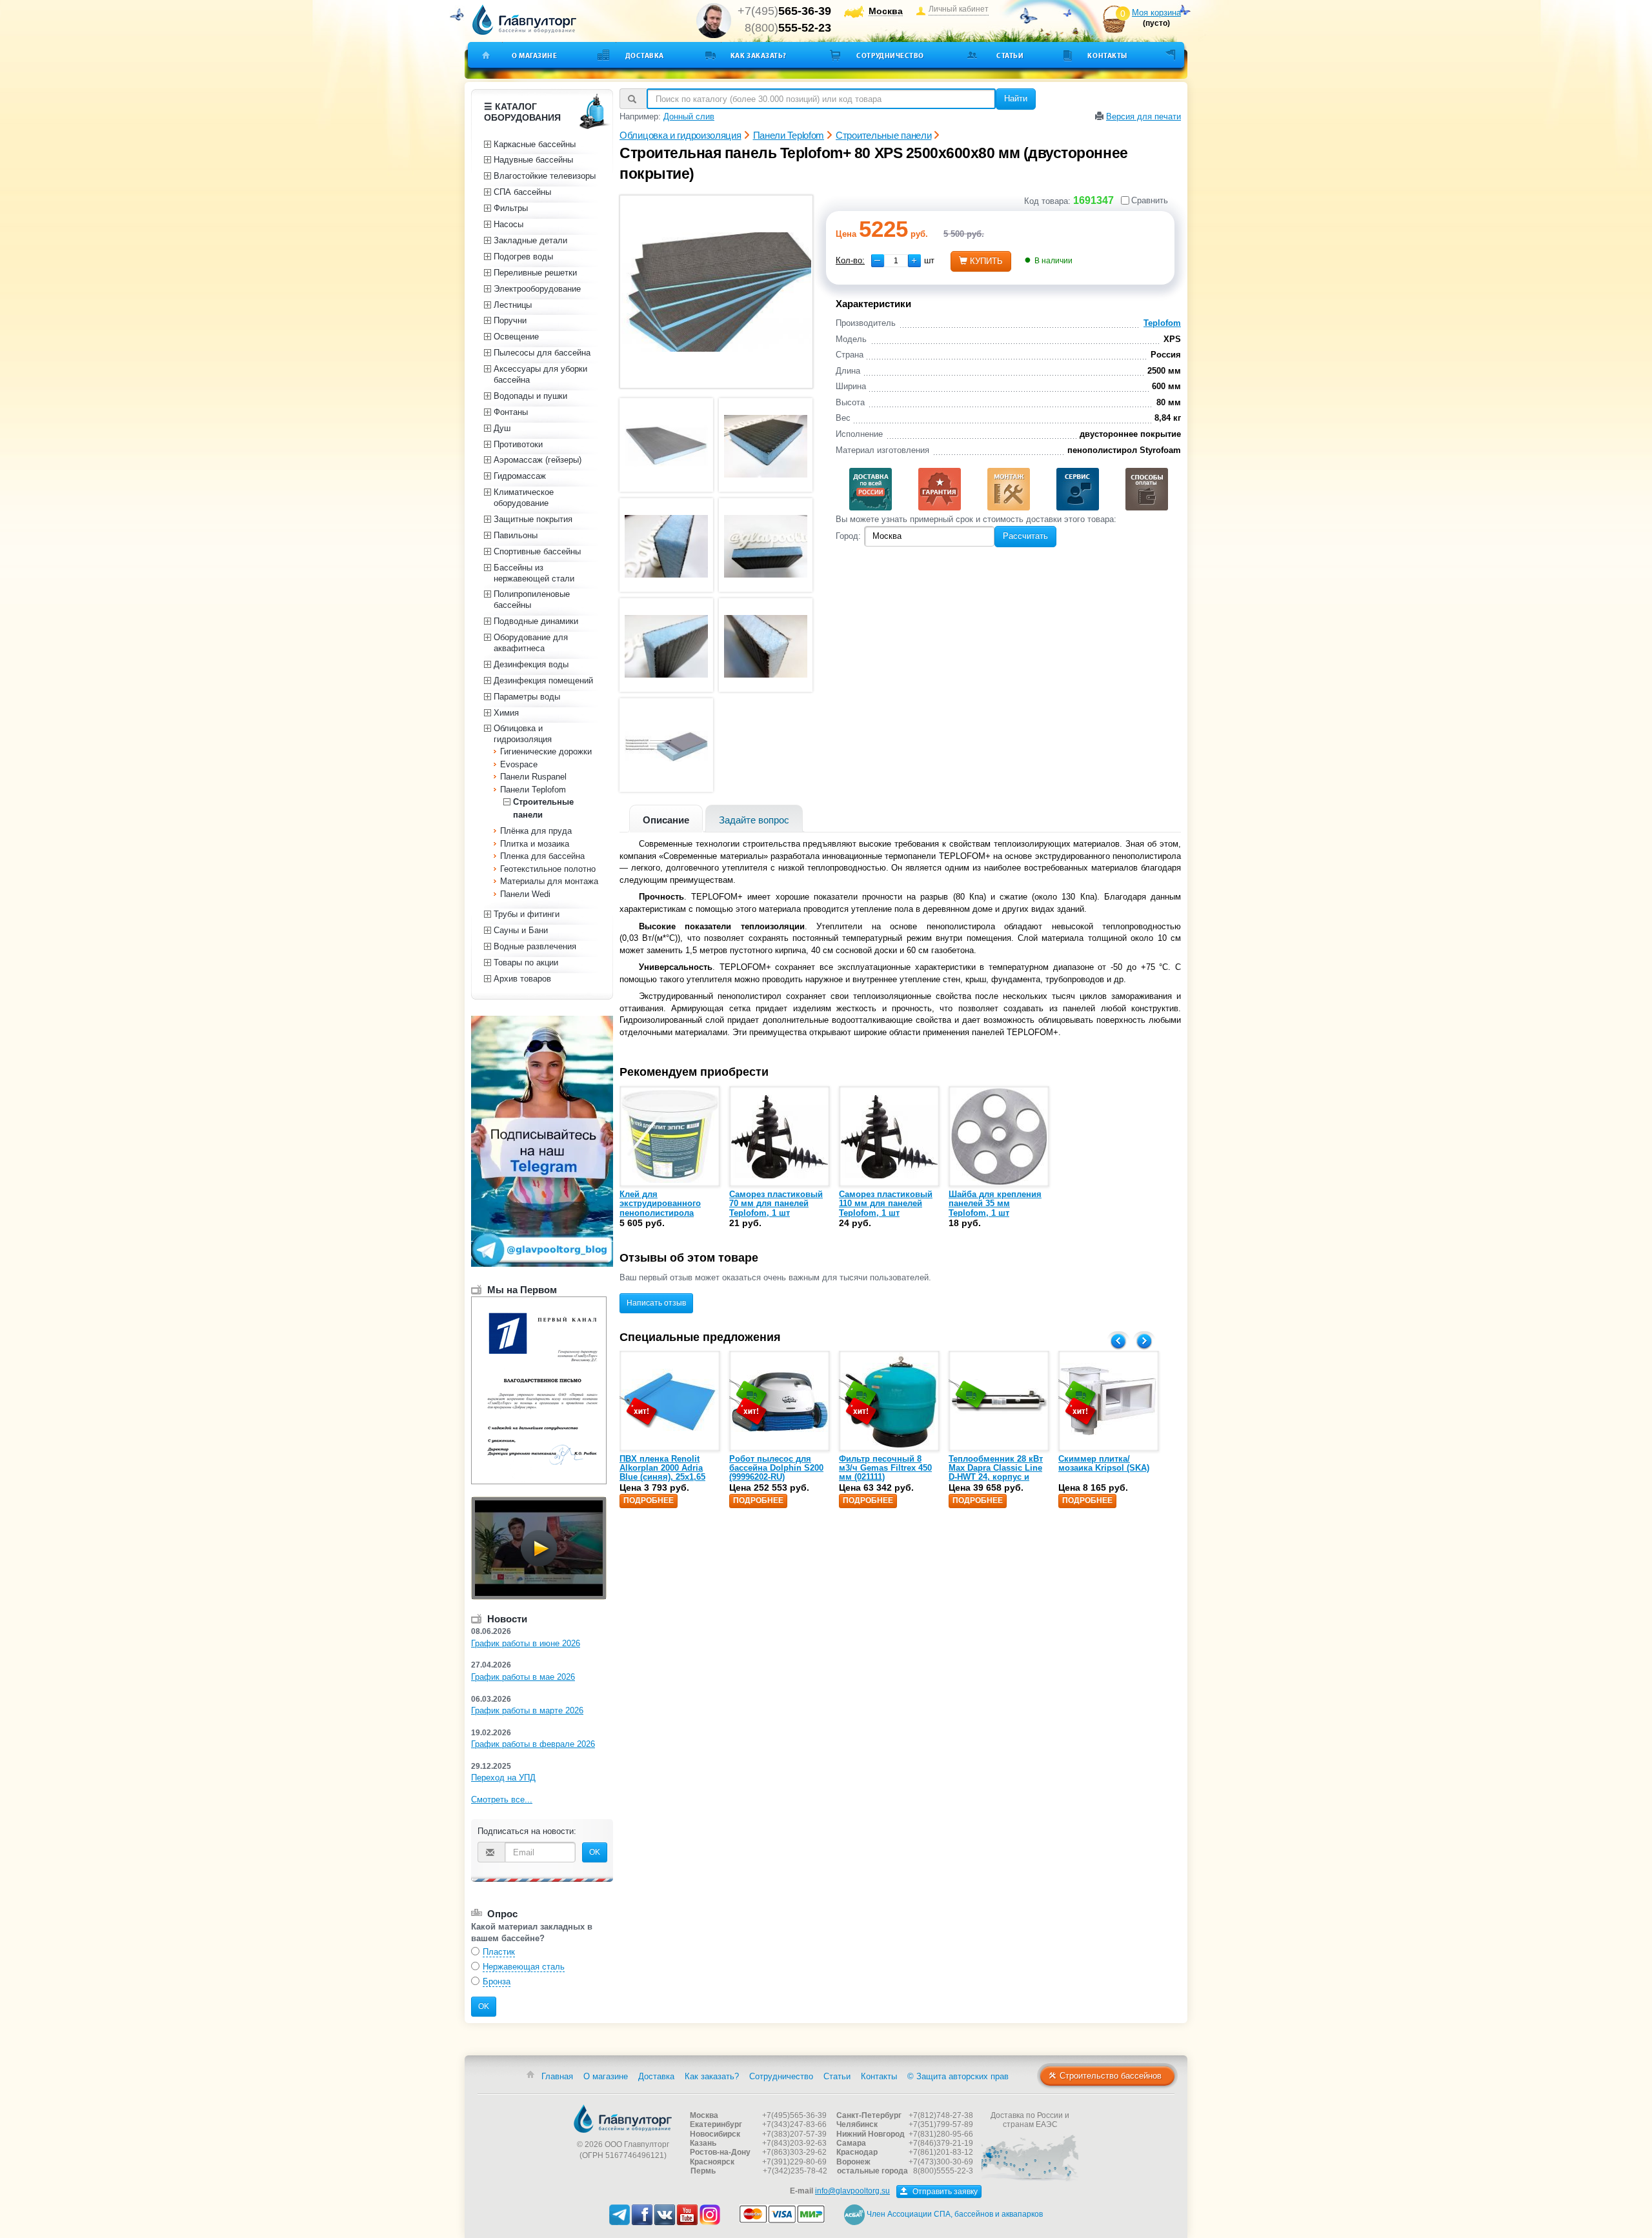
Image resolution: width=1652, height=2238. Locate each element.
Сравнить (1150, 200)
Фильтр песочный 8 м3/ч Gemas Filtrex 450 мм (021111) (885, 1468)
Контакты (1107, 55)
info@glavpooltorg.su (852, 2191)
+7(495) (784, 11)
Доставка (645, 55)
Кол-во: (850, 260)
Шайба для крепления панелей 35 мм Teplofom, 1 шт (995, 1204)
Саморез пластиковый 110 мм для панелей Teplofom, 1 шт (886, 1204)
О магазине (535, 55)
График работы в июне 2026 (526, 1643)
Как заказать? (759, 55)
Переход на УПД (503, 1778)
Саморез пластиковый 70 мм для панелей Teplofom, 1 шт (776, 1204)
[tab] (666, 819)
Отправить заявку (944, 2192)
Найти (1016, 98)
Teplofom (1162, 323)
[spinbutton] (896, 261)
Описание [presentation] (666, 820)
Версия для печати (1143, 116)
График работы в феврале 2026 (533, 1744)
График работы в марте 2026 (527, 1710)
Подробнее (649, 1500)
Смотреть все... (502, 1799)
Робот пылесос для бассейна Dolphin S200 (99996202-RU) (776, 1468)
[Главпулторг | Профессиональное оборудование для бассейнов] (525, 20)
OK (595, 1852)
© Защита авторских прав (958, 2076)
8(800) (788, 28)
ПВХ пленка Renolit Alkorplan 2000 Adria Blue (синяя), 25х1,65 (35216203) (662, 1473)
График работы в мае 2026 (523, 1677)
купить (986, 261)
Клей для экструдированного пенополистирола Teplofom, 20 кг (660, 1208)
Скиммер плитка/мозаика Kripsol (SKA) (1104, 1463)
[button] (914, 261)
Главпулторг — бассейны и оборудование (623, 2119)
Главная (557, 2076)
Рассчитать (1025, 536)
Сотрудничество (890, 55)
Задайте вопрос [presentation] (754, 820)
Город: (848, 536)
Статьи (1010, 55)
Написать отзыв (656, 1303)
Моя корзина (1156, 13)
